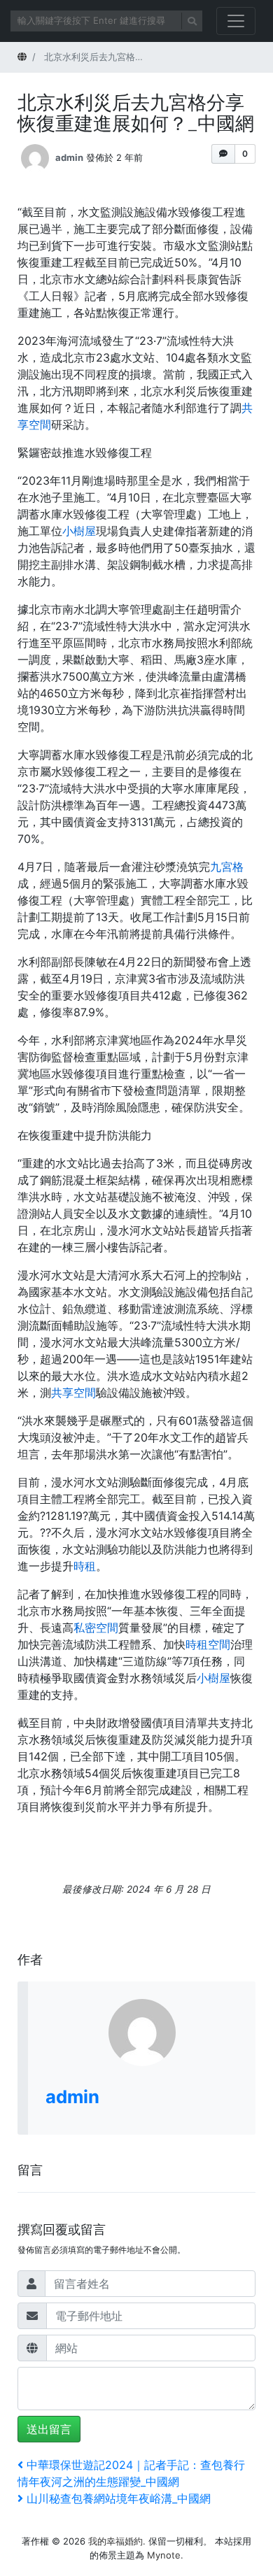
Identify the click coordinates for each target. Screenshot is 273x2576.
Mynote (164, 2555)
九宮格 (227, 867)
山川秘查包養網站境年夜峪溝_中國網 (118, 2498)
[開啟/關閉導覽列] (236, 21)
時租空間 (208, 1644)
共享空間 (73, 1393)
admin (69, 157)
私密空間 (96, 1628)
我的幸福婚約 (115, 2541)
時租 (85, 1566)
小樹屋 (79, 531)
